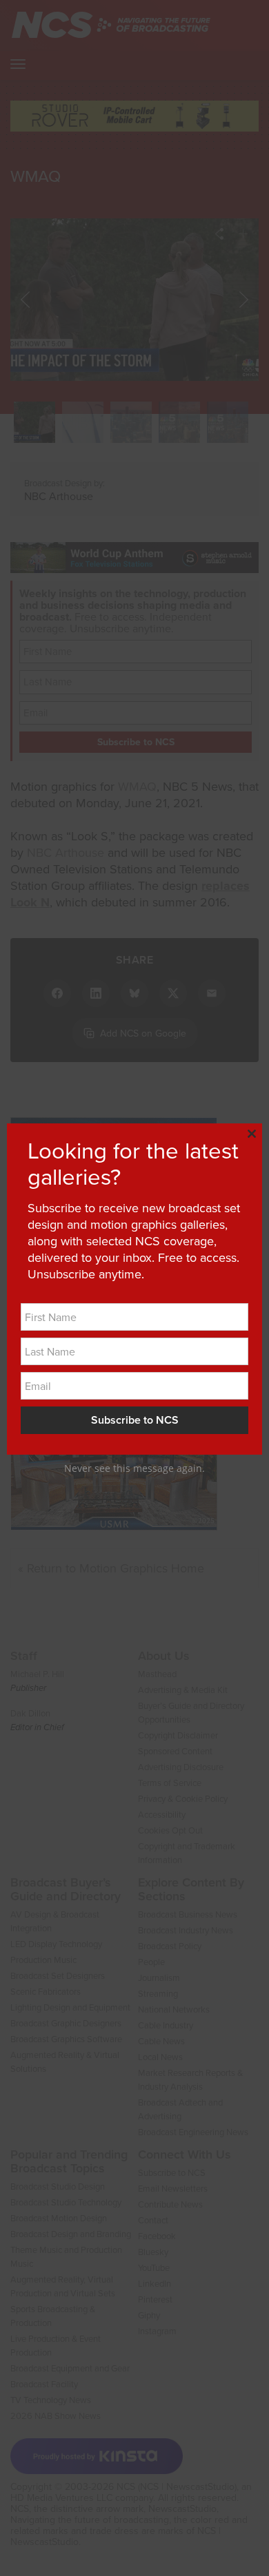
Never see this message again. (134, 1468)
